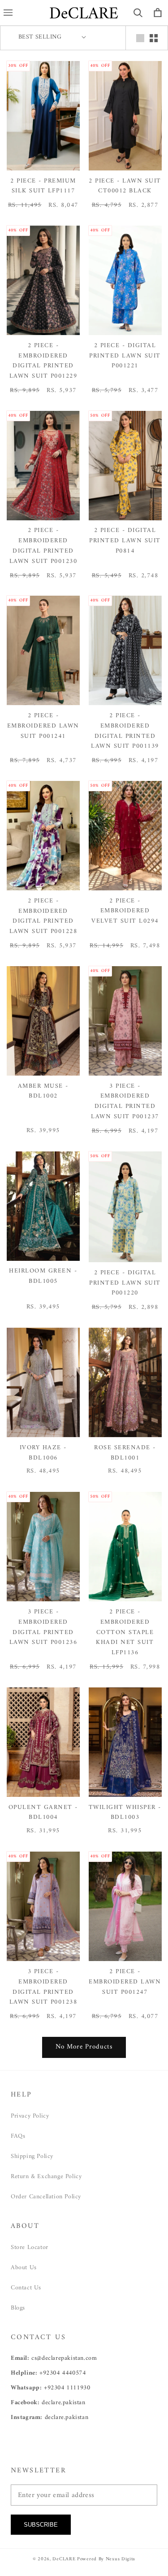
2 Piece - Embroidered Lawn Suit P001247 (125, 1982)
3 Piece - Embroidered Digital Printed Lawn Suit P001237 (125, 1102)
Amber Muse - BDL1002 (43, 1092)
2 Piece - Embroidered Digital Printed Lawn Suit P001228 (43, 917)
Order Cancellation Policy (46, 2197)
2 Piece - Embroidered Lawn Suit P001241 (43, 726)
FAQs (18, 2136)
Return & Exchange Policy (46, 2177)
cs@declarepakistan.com (64, 2358)
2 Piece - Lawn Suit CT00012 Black (125, 187)
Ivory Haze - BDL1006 (43, 1453)
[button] (138, 13)
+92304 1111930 (67, 2388)
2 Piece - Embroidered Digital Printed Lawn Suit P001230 (43, 546)
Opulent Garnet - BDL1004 (43, 1813)
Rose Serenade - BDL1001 (125, 1453)
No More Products (84, 2047)
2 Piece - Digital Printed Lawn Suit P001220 (125, 1283)
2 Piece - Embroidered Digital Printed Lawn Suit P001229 (43, 361)
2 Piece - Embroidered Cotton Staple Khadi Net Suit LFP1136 (125, 1633)
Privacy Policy (30, 2116)
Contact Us (26, 2288)
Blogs (18, 2308)
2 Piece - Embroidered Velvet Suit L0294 (125, 911)
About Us (24, 2268)
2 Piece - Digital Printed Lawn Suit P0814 (125, 541)
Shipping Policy (32, 2156)
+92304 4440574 (62, 2373)
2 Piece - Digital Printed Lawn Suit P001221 (125, 356)
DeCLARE (64, 2559)
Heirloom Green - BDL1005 (43, 1277)
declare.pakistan (64, 2403)
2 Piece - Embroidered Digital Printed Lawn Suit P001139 (125, 731)
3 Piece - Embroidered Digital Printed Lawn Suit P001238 (43, 1987)
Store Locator (30, 2247)
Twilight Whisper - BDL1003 (125, 1813)
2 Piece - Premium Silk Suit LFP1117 (43, 187)
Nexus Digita (121, 2559)
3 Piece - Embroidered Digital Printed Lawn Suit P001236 (43, 1628)
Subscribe (41, 2525)
